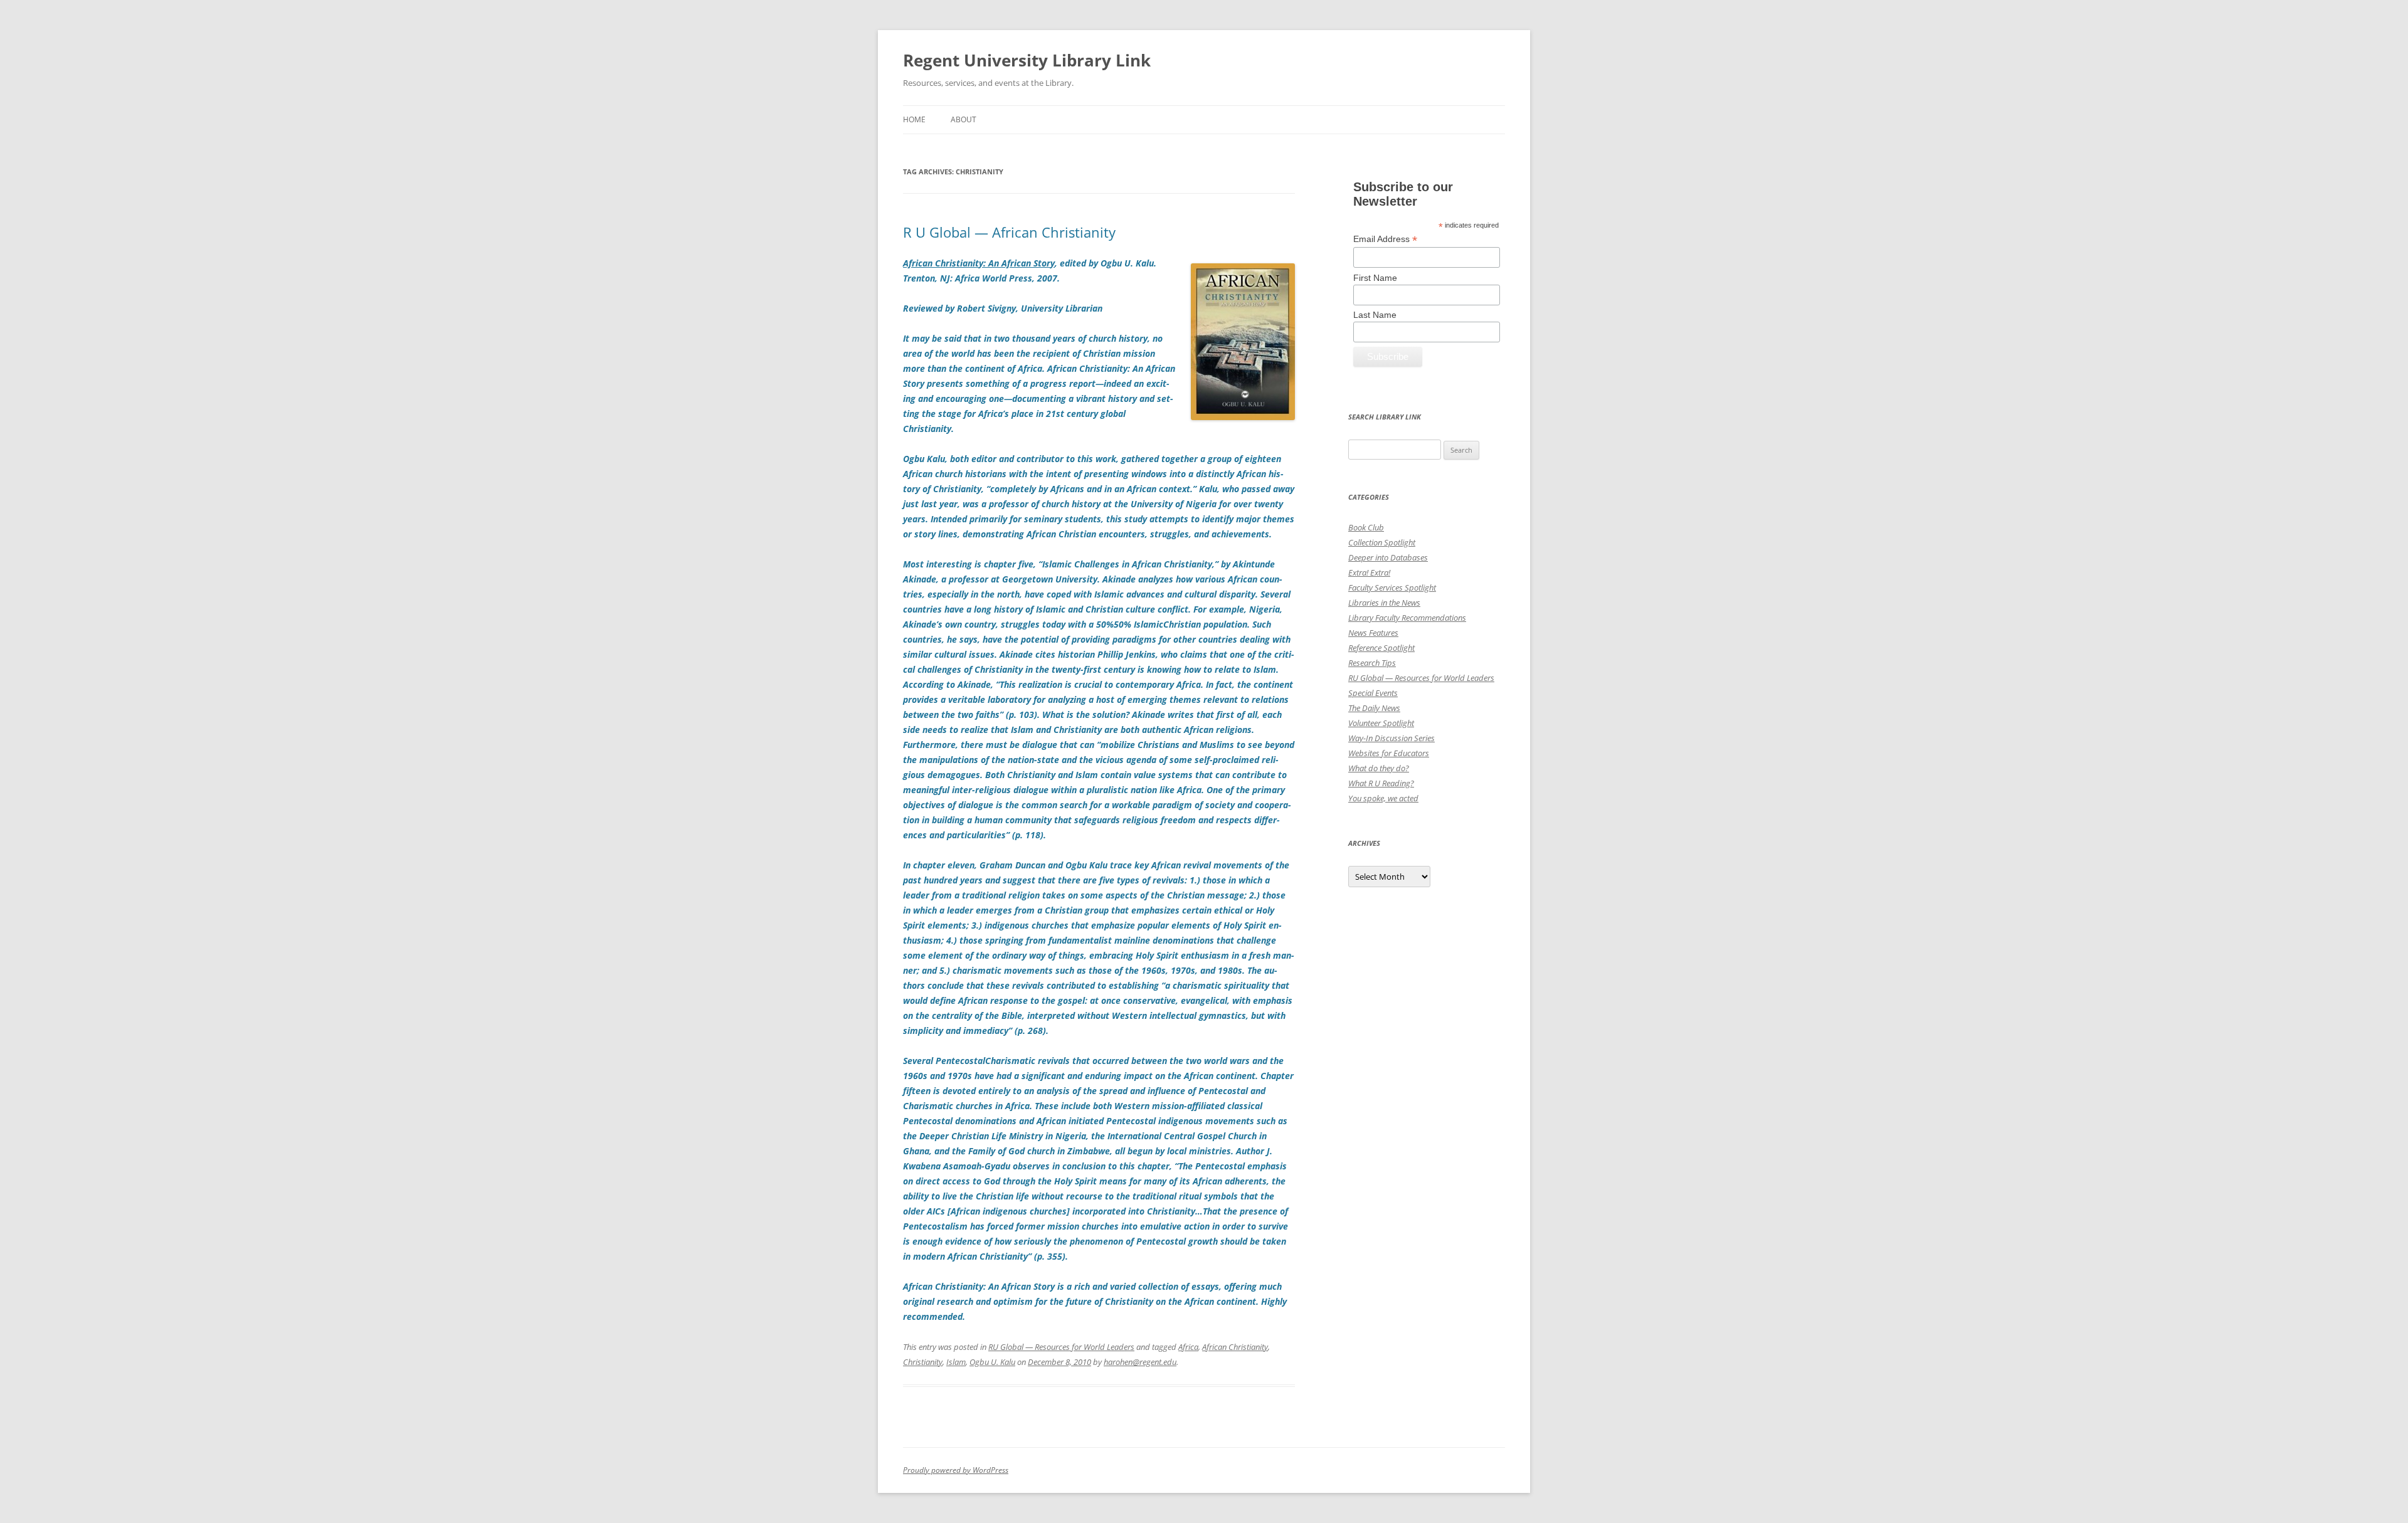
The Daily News (1374, 708)
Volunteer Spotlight (1381, 723)
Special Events (1373, 693)
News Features (1373, 633)
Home (914, 119)
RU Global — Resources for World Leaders (1061, 1347)
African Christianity (1235, 1347)
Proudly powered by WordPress (956, 1470)
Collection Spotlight (1382, 542)
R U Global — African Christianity (1009, 232)
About (964, 119)
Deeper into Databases (1388, 557)
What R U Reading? (1381, 783)
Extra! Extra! (1369, 572)
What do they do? (1379, 768)
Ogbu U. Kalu (992, 1362)
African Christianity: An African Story (979, 263)
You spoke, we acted (1383, 798)
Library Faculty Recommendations (1407, 618)
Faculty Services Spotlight (1392, 588)
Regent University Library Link (1027, 60)
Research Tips (1372, 663)
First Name (1375, 278)
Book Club (1366, 527)
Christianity (923, 1362)
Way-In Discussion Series (1391, 738)
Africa (1188, 1347)
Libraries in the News (1384, 603)
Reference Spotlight (1381, 648)
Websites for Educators (1389, 753)
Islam (956, 1362)
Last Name (1375, 315)
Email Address (1385, 239)
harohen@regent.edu (1140, 1362)
